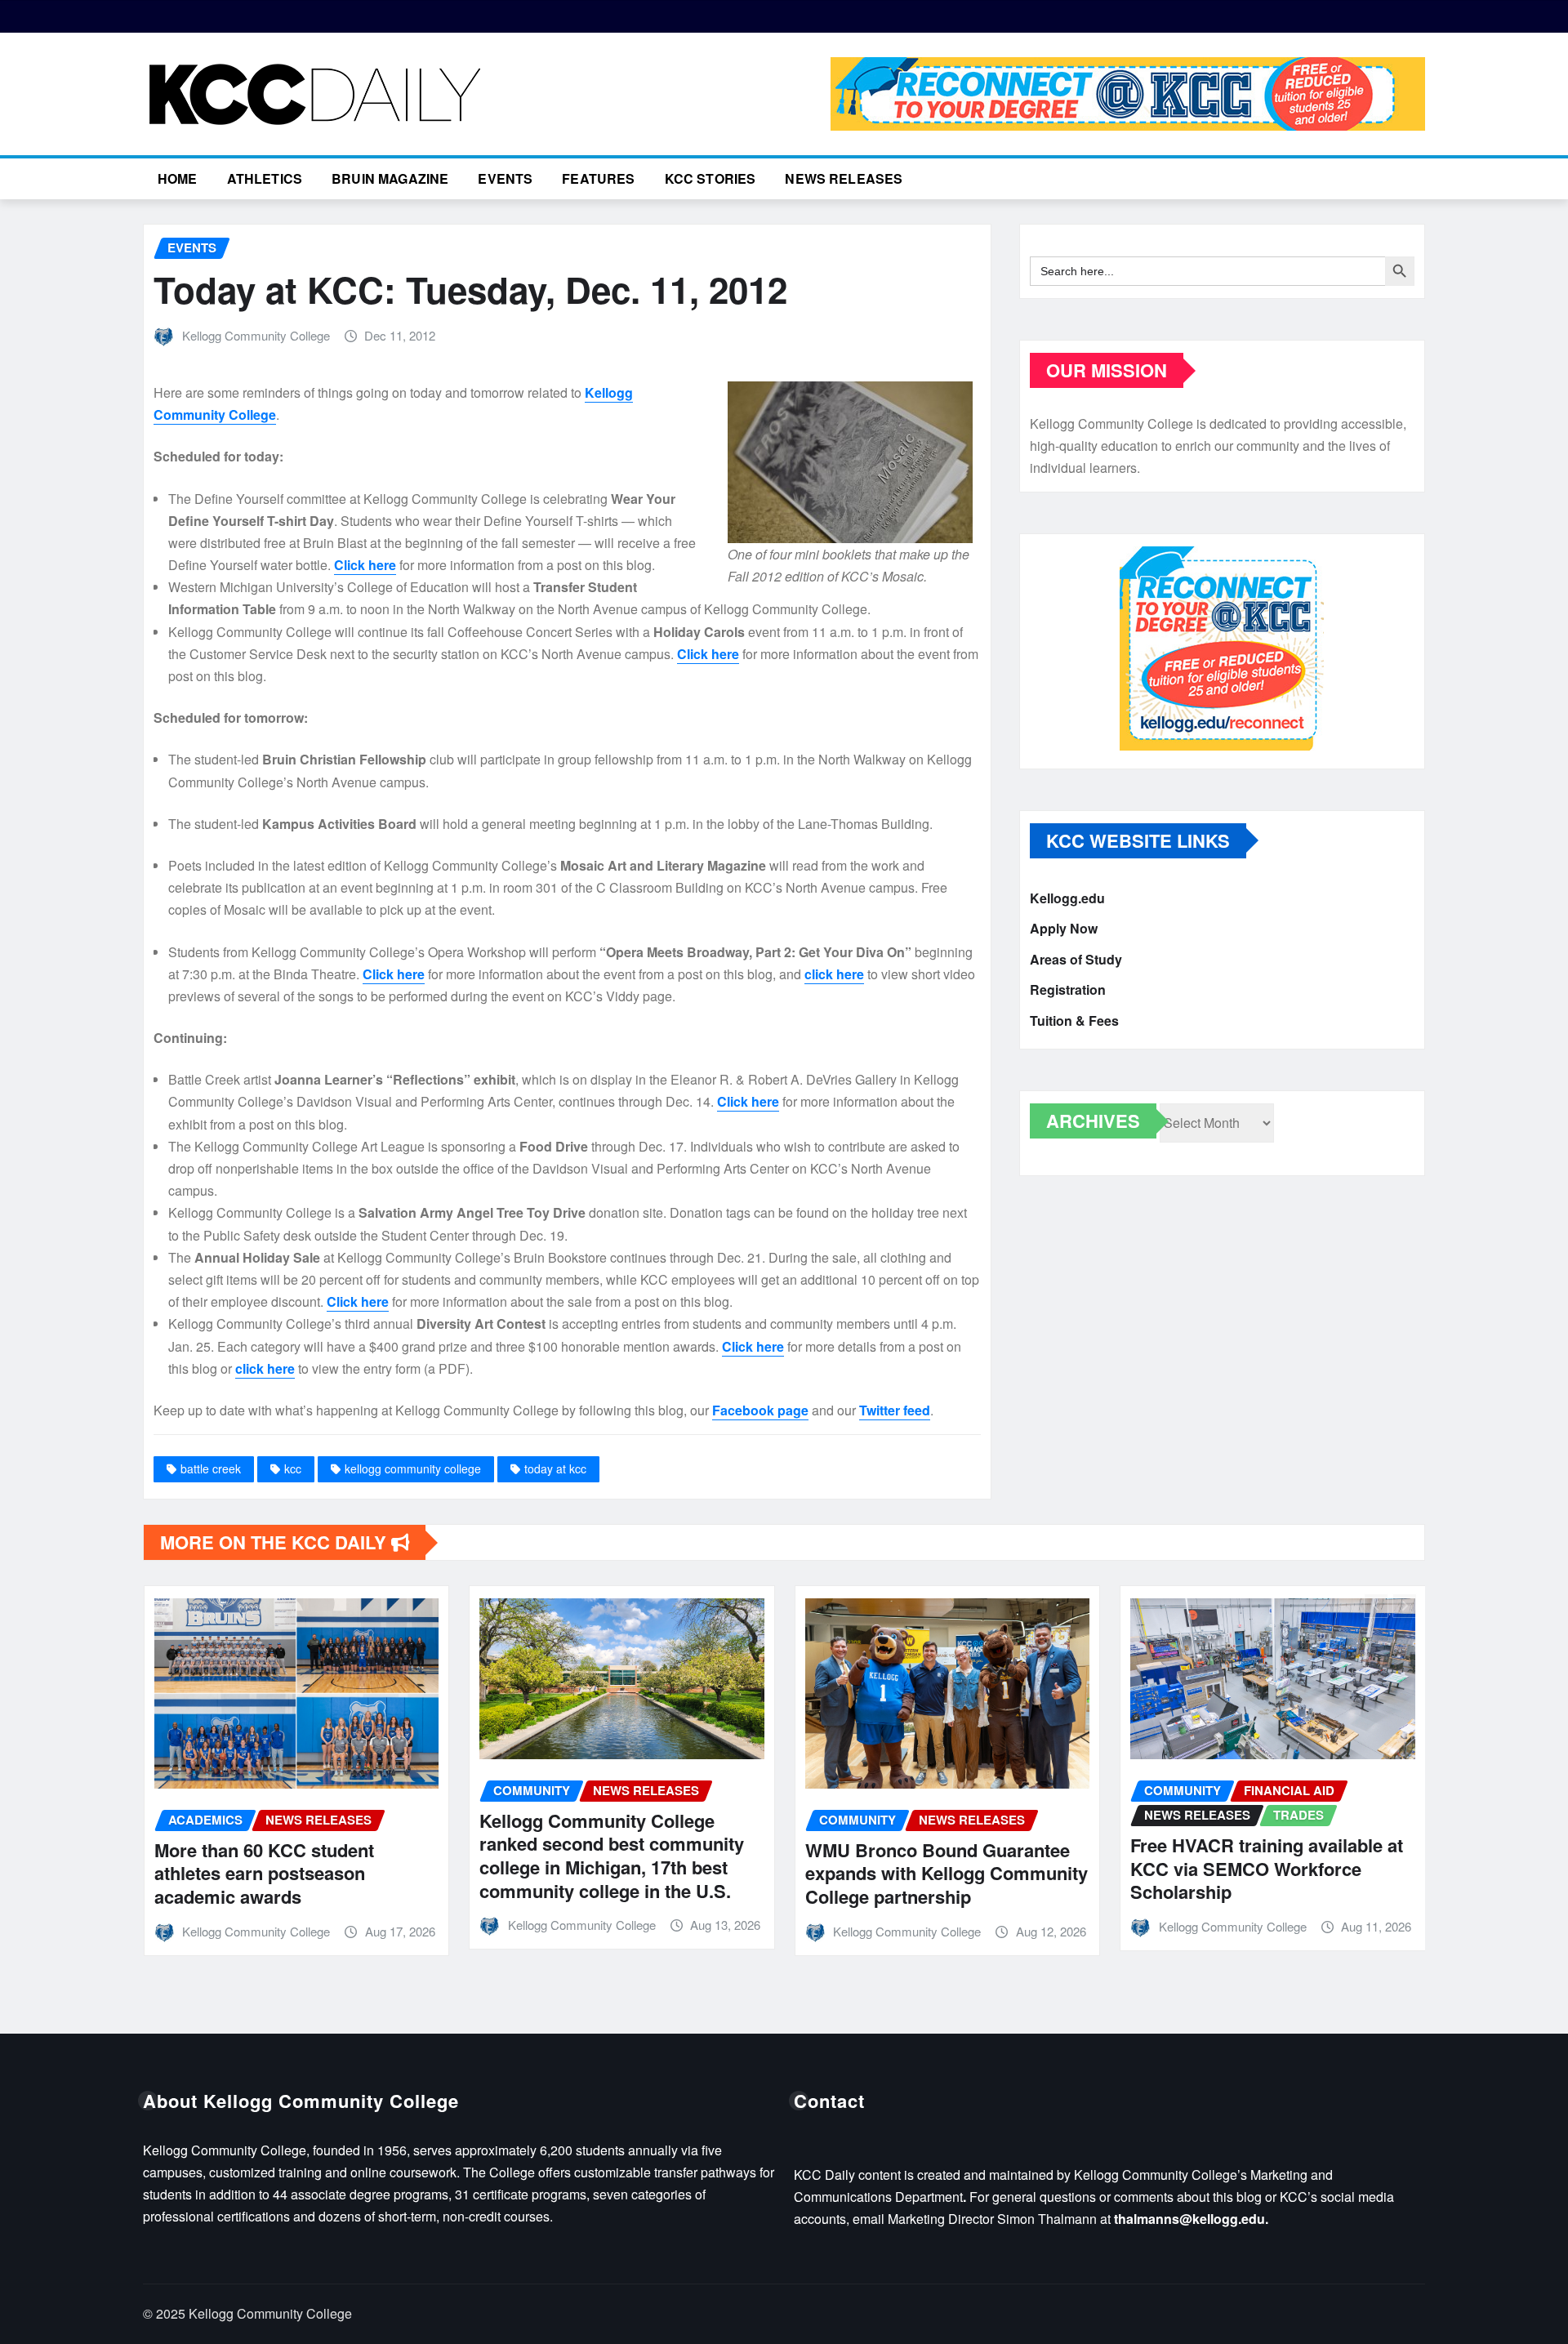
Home (178, 178)
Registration (1068, 990)
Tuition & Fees (1074, 1020)
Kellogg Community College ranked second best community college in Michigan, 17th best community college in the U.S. (612, 1856)
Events (505, 178)
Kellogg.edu (1067, 898)
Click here (365, 565)
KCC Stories (710, 178)
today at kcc (555, 1468)
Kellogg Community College (256, 335)
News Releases (844, 178)
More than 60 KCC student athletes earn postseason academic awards (264, 1873)
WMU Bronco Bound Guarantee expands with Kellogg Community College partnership (947, 1873)
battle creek (211, 1468)
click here (834, 974)
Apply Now (1064, 929)
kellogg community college (413, 1468)
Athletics (265, 178)
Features (598, 178)
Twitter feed (895, 1410)
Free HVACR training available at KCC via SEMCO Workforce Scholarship (1267, 1868)
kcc (293, 1468)
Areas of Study (1076, 959)
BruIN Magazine (390, 178)
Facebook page (760, 1410)
